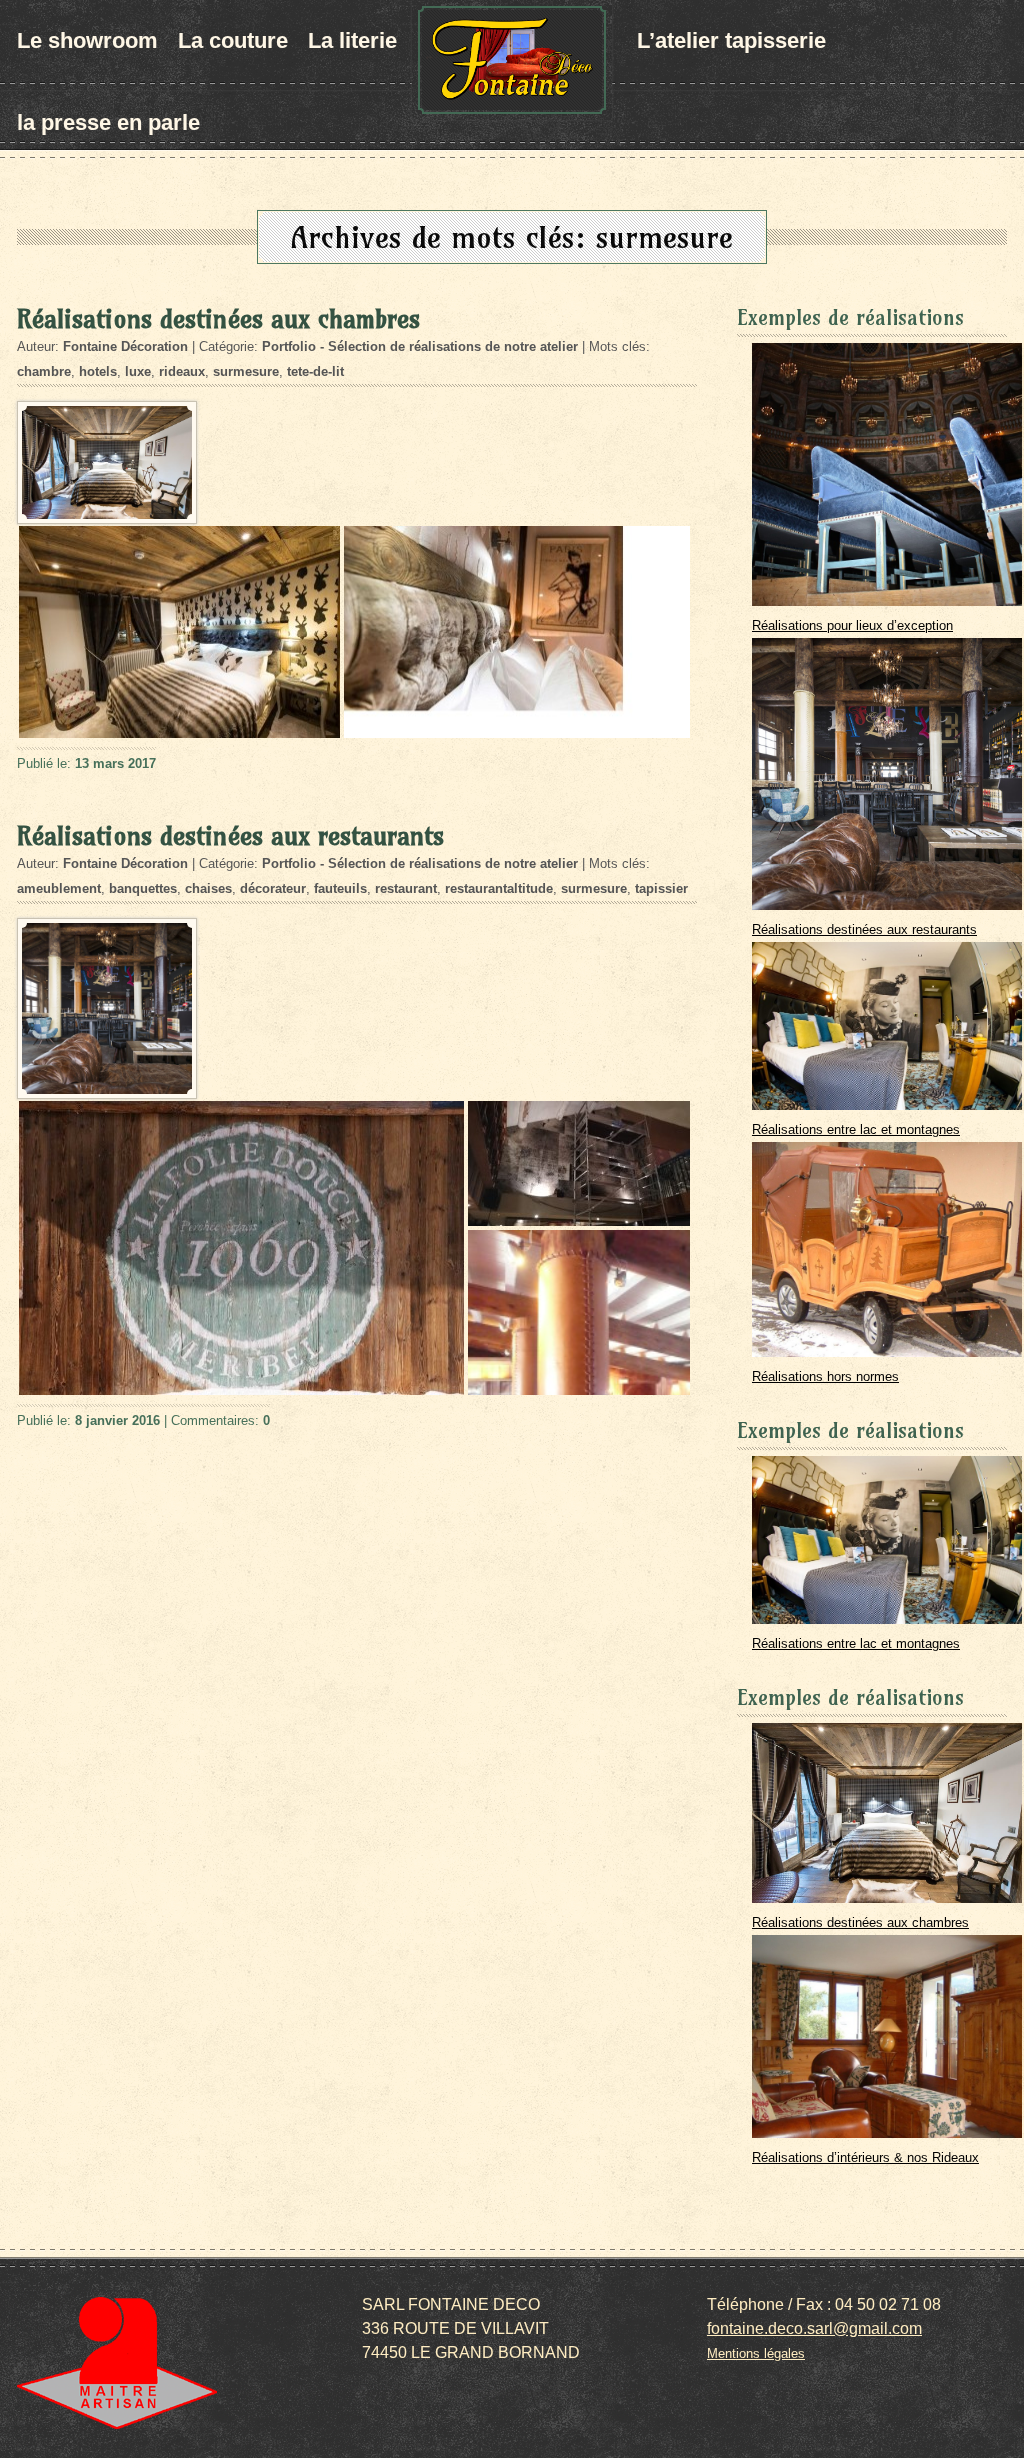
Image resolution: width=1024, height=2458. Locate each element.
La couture (233, 40)
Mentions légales (756, 2353)
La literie (352, 40)
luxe (138, 371)
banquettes (143, 888)
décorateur (273, 888)
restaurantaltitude (499, 888)
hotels (98, 371)
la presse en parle (108, 122)
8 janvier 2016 (117, 1420)
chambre (44, 371)
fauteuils (340, 888)
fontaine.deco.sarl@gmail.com (814, 2328)
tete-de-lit (315, 371)
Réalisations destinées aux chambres (218, 319)
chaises (208, 888)
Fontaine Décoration (125, 346)
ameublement (59, 888)
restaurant (406, 888)
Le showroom (87, 40)
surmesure (246, 371)
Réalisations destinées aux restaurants (230, 836)
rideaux (182, 371)
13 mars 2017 (115, 763)
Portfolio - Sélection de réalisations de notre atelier (420, 346)
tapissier (661, 888)
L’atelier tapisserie (731, 40)
